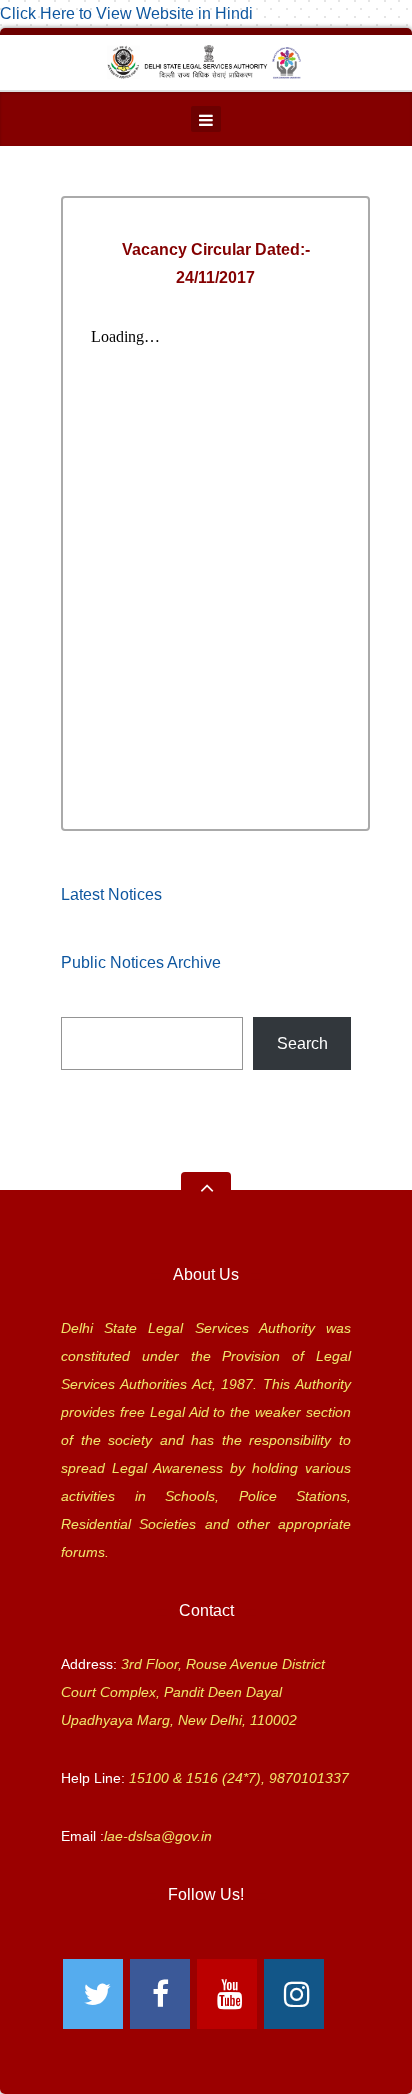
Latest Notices (111, 894)
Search (302, 1043)
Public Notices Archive (141, 962)
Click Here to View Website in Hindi (126, 13)
